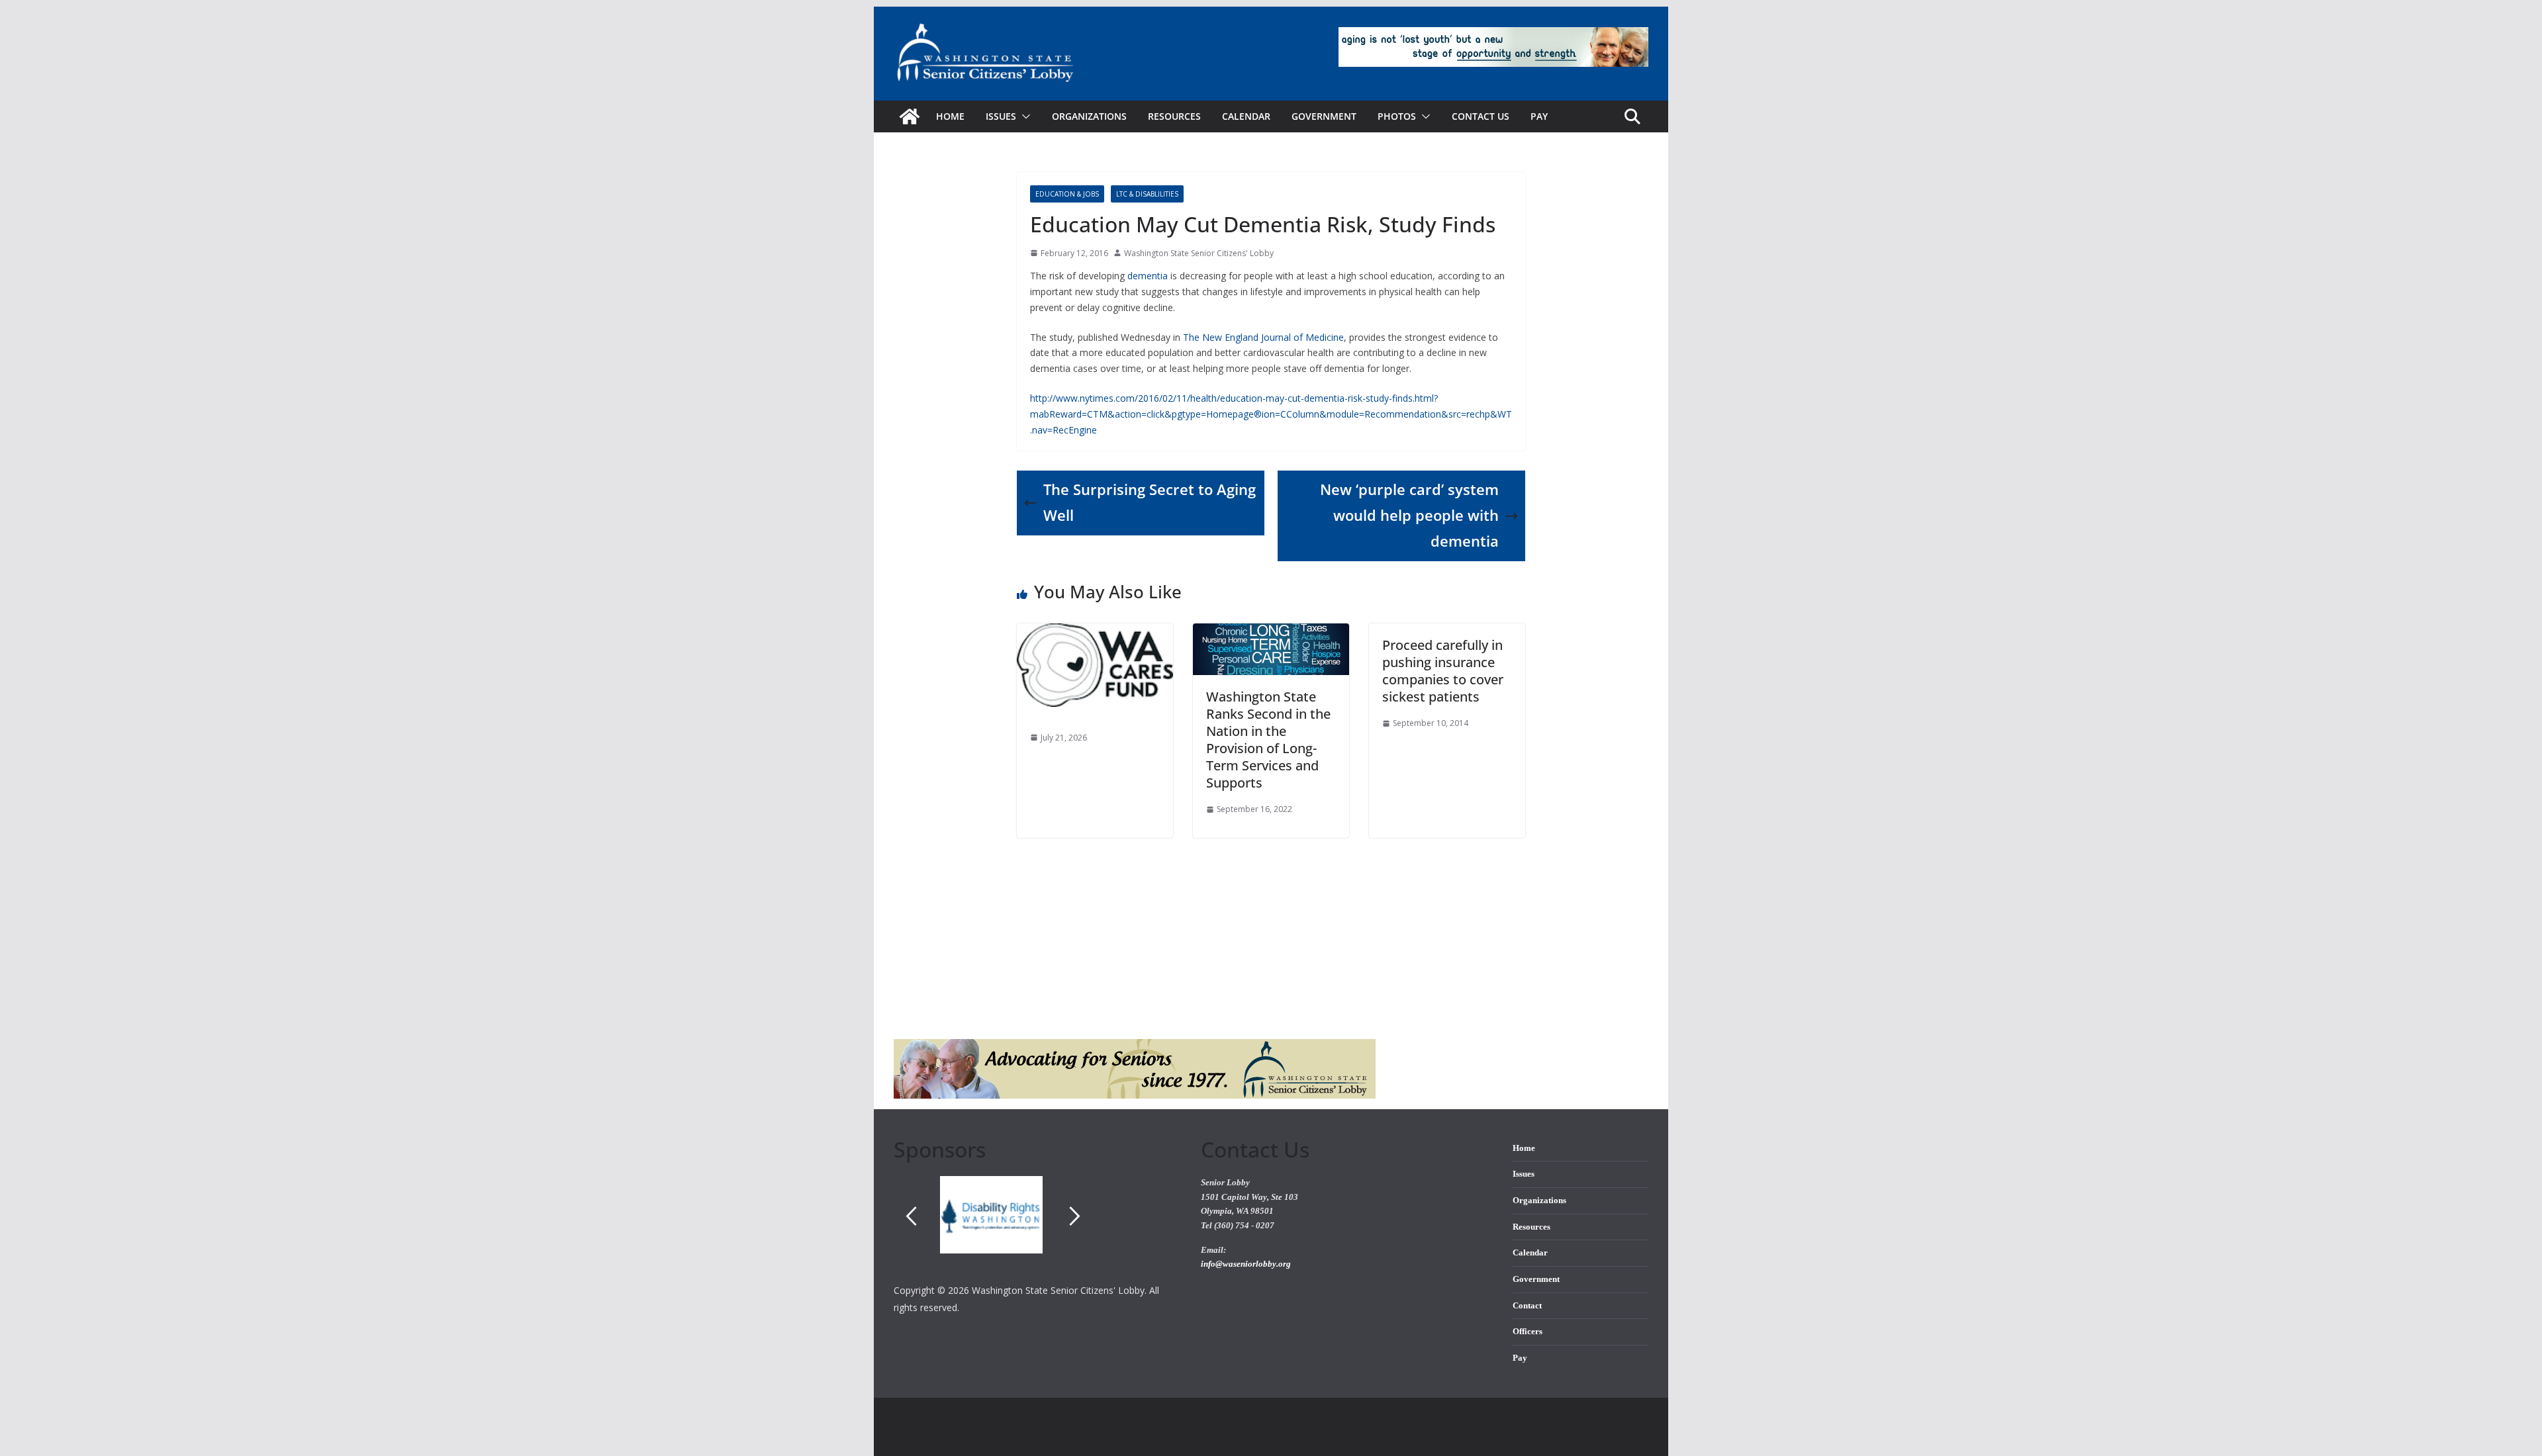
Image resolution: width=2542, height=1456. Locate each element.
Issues (1524, 1174)
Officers (1528, 1332)
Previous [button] (911, 1216)
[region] (1037, 1229)
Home (950, 116)
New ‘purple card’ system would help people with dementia (1409, 515)
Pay (1539, 116)
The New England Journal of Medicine (1263, 337)
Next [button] (1075, 1216)
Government (1324, 116)
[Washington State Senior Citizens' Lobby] (910, 116)
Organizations (1089, 116)
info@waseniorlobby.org (1246, 1264)
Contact (1527, 1306)
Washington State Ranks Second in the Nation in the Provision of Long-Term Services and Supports (1268, 740)
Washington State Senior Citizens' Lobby (1199, 253)
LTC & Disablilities (1147, 194)
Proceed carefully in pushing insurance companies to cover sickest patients (1443, 671)
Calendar (1246, 116)
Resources (1174, 116)
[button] (1023, 116)
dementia (1148, 276)
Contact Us (1481, 116)
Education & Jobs (1067, 194)
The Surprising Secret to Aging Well (1150, 502)
